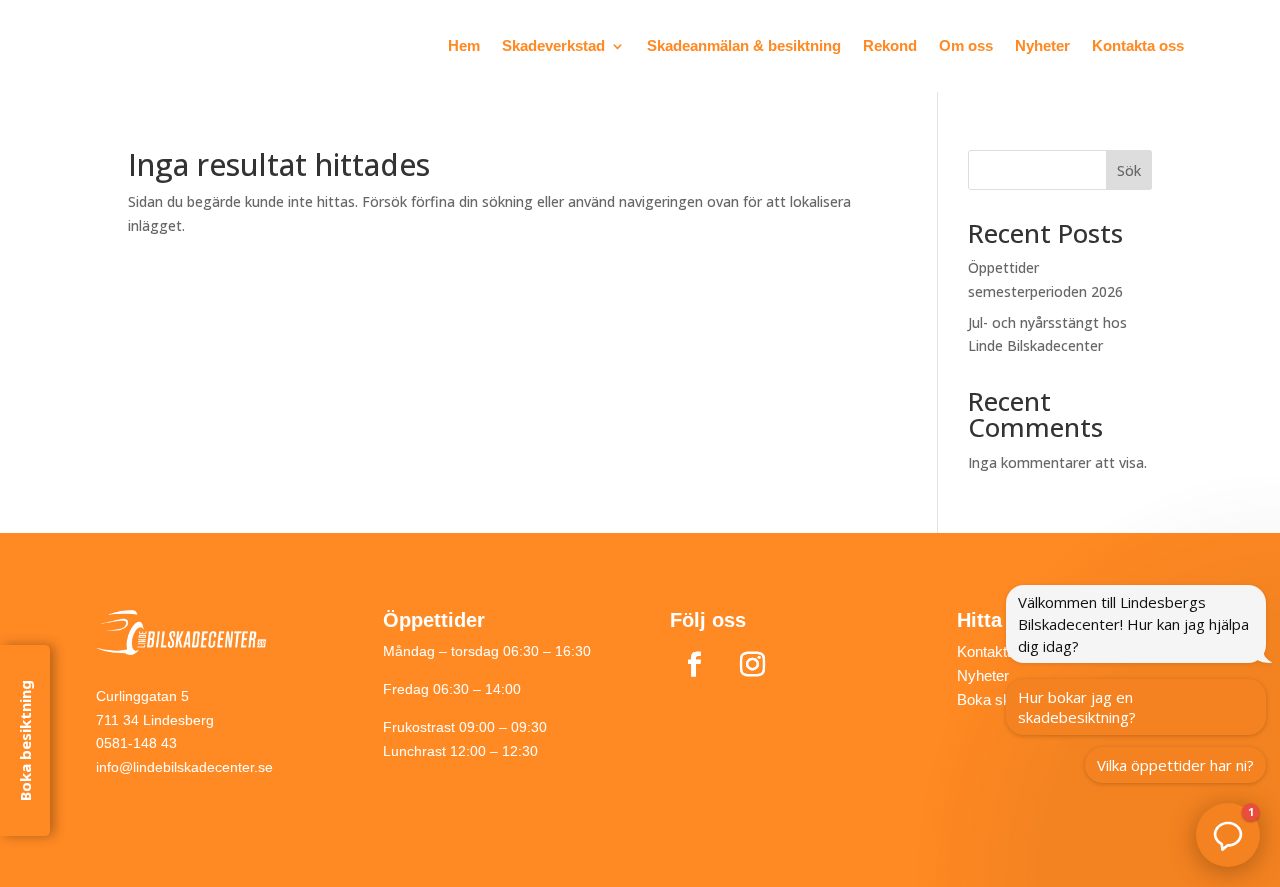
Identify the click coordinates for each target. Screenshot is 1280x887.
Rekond (890, 45)
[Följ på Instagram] (753, 665)
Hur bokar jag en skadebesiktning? (1077, 707)
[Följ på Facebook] (695, 665)
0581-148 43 (136, 743)
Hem (464, 45)
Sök (1129, 170)
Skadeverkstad (553, 45)
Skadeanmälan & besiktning (744, 45)
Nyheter (1042, 45)
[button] (1228, 835)
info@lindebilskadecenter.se (184, 767)
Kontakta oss (1138, 45)
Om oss (966, 45)
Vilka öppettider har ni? (1175, 765)
